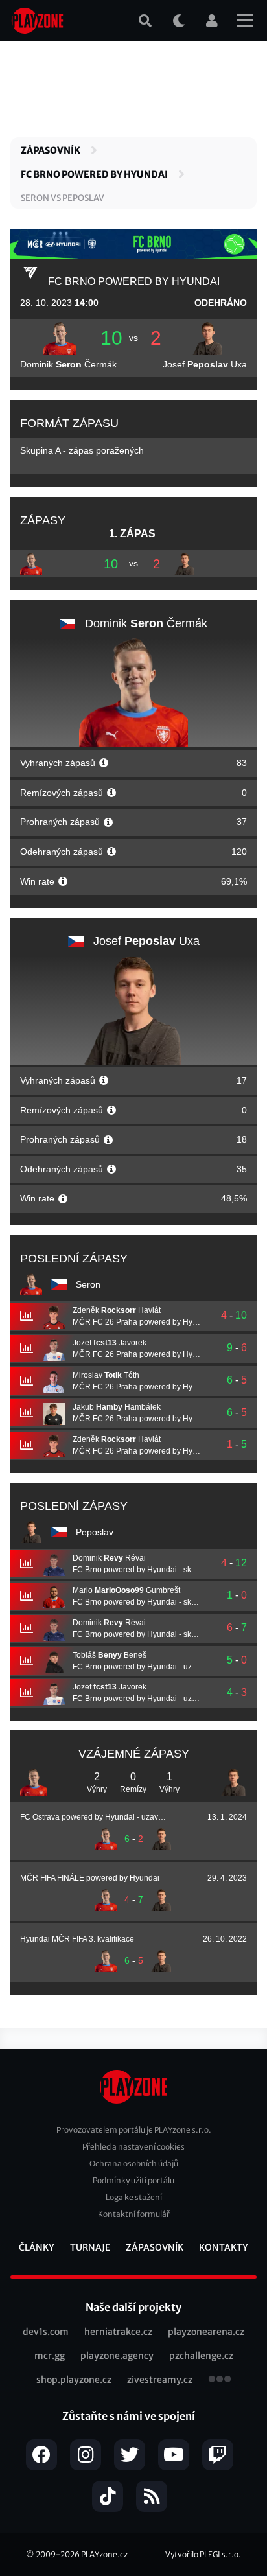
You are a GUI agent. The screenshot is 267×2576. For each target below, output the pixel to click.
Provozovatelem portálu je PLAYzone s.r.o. (134, 2130)
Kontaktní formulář (134, 2214)
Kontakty (224, 2247)
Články (37, 2247)
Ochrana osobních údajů (134, 2164)
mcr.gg (50, 2356)
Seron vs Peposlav (63, 198)
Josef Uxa (205, 364)
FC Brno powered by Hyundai (94, 174)
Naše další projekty (133, 2307)
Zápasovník (51, 150)
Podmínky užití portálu (133, 2180)
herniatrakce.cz (118, 2332)
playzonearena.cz (206, 2332)
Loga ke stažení (134, 2197)
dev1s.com (46, 2332)
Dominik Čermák (68, 364)
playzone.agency (117, 2356)
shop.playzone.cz (74, 2380)
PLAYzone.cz (104, 2554)
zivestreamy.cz (160, 2380)
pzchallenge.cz (201, 2356)
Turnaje (90, 2247)
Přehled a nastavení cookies (133, 2147)
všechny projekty (220, 2380)
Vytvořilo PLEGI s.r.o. (203, 2554)
